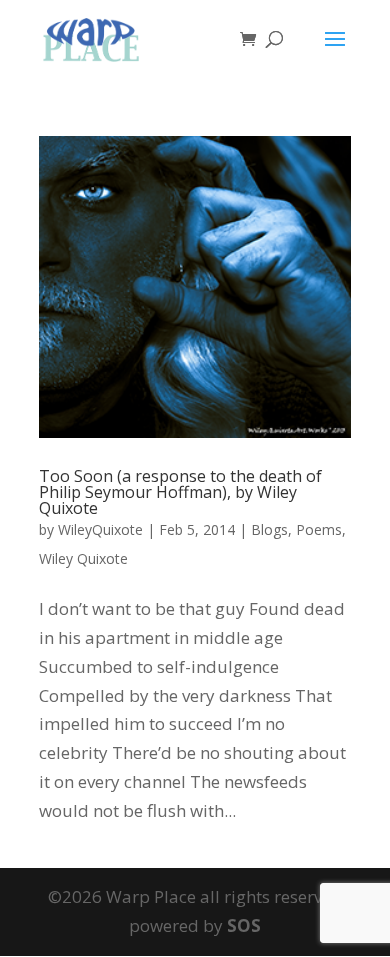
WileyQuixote (100, 529)
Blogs (269, 529)
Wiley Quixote (83, 558)
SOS (244, 925)
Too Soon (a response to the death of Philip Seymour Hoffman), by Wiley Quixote (180, 492)
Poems (319, 529)
